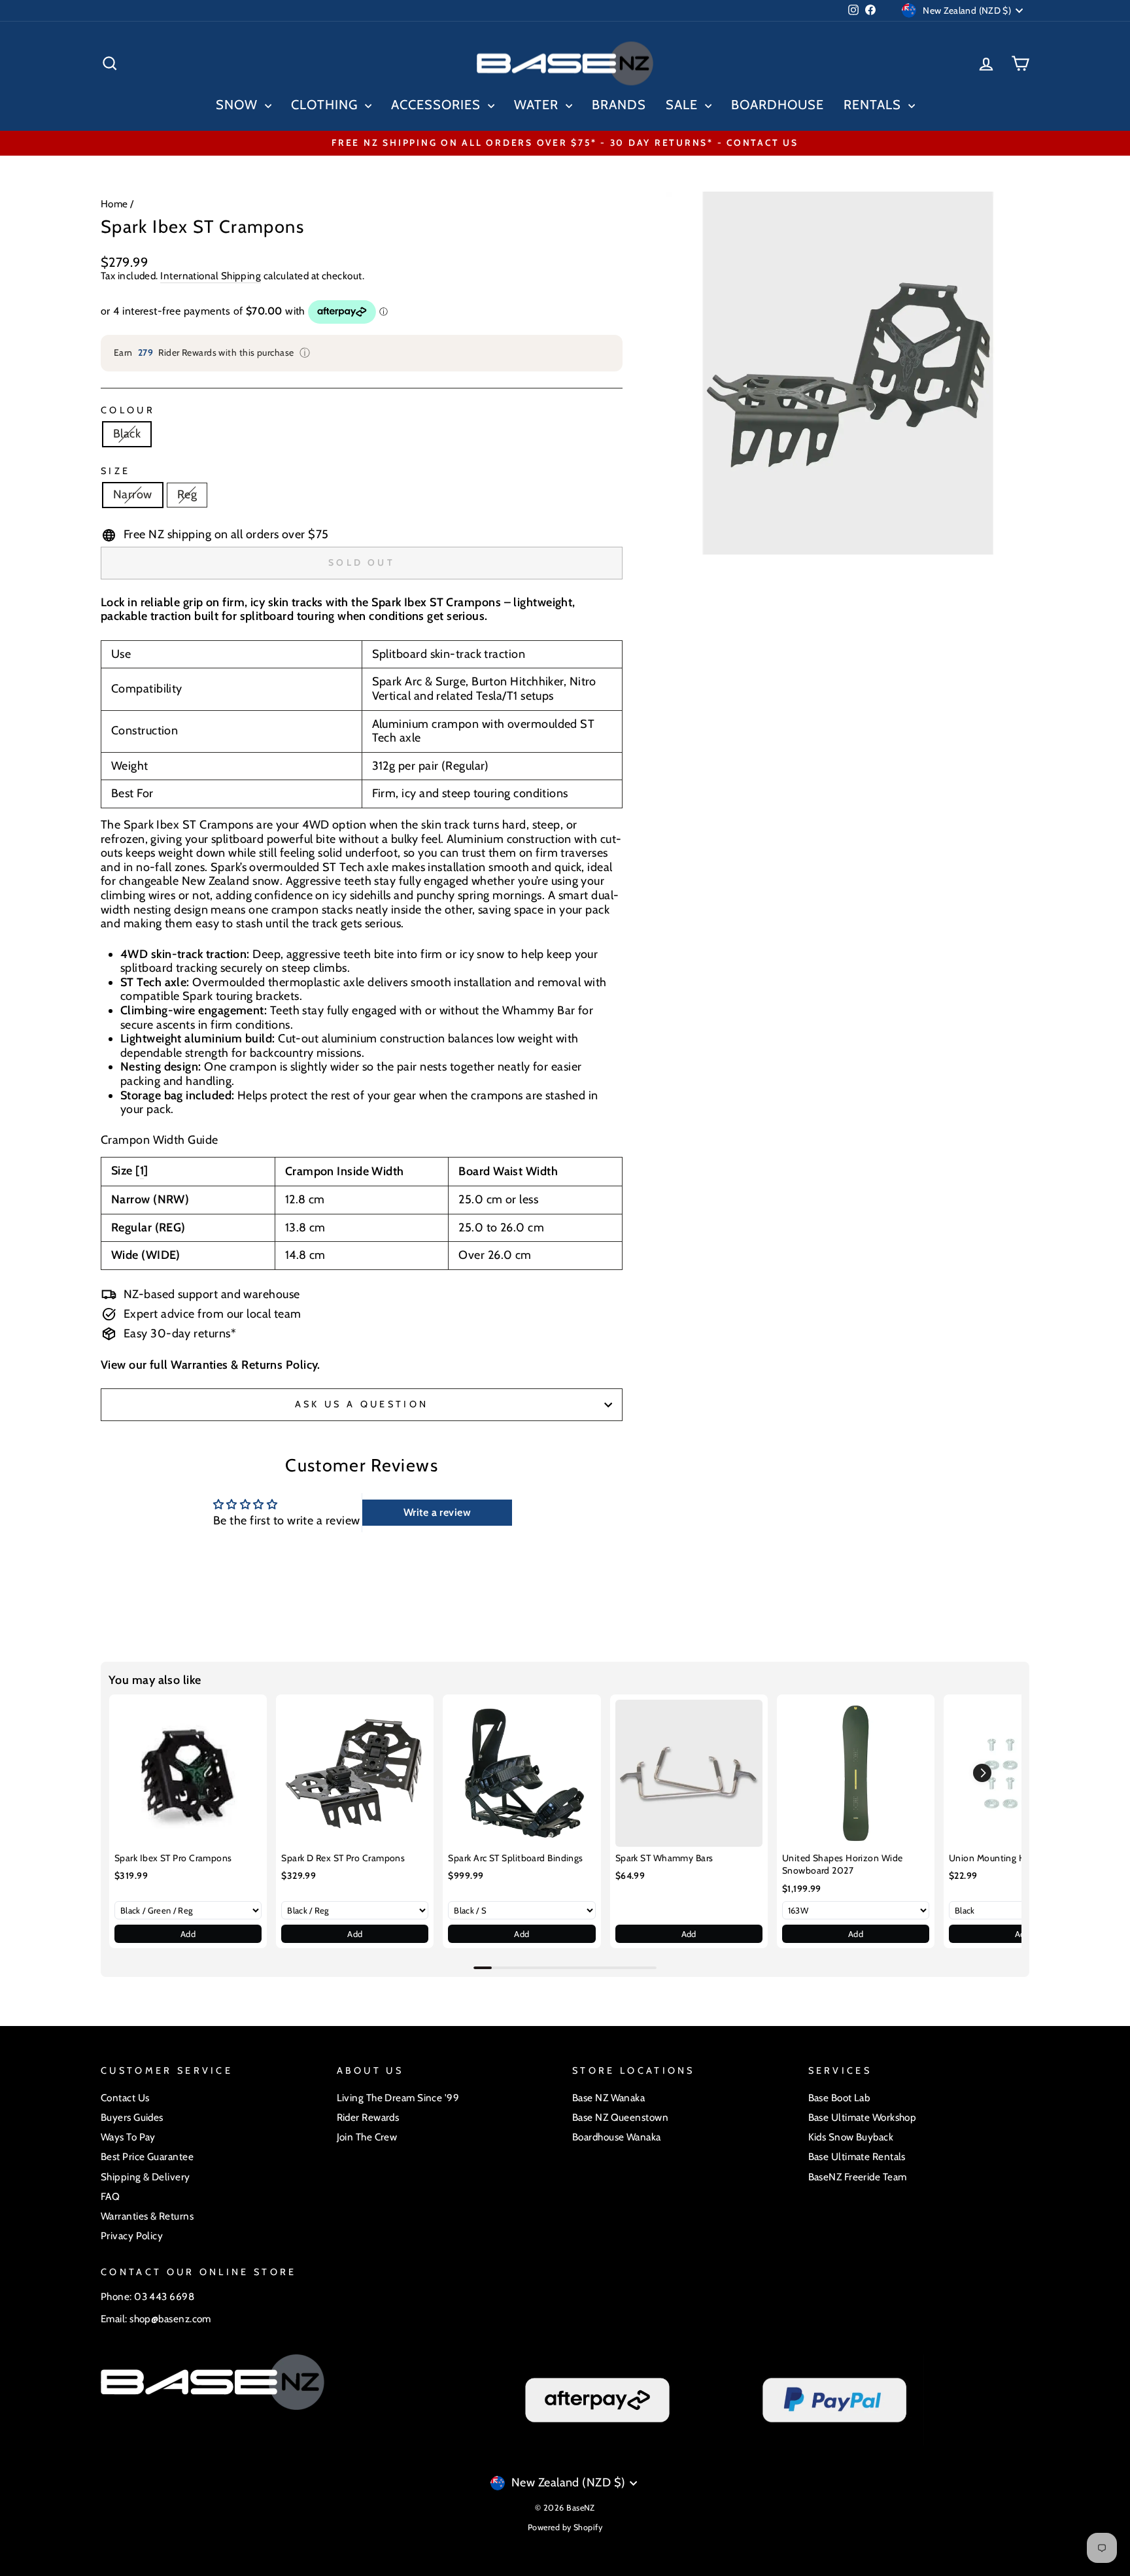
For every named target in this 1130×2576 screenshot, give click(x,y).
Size (115, 471)
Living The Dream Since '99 (398, 2098)
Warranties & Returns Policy (244, 1365)
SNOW (239, 105)
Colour (128, 410)
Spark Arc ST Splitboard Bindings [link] (515, 1858)
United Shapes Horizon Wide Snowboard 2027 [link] (843, 1864)
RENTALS (874, 105)
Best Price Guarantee (147, 2156)
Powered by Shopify (565, 2527)
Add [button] (188, 1934)
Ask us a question (362, 1404)
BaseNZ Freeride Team (858, 2177)
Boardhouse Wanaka (617, 2137)
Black (127, 434)
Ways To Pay (128, 2137)
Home (114, 204)
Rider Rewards (368, 2117)
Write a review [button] (437, 1512)
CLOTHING (326, 105)
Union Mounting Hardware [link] (1003, 1858)
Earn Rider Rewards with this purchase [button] (212, 353)
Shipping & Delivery (146, 2177)
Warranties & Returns (147, 2216)
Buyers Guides (132, 2117)
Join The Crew (367, 2137)
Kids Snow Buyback (851, 2137)
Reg (187, 494)
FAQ (110, 2196)
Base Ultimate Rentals (857, 2156)
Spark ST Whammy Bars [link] (664, 1858)
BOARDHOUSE (778, 105)
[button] (982, 1773)
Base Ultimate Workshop (863, 2117)
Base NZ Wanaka (608, 2098)
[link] (188, 1773)
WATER (538, 105)
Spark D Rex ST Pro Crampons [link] (343, 1858)
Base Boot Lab (839, 2098)
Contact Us (125, 2098)
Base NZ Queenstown (620, 2117)
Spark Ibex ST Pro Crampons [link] (173, 1858)
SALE (684, 105)
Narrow (133, 494)
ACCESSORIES (438, 105)
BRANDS (619, 105)
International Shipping (211, 276)
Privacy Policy (132, 2236)
